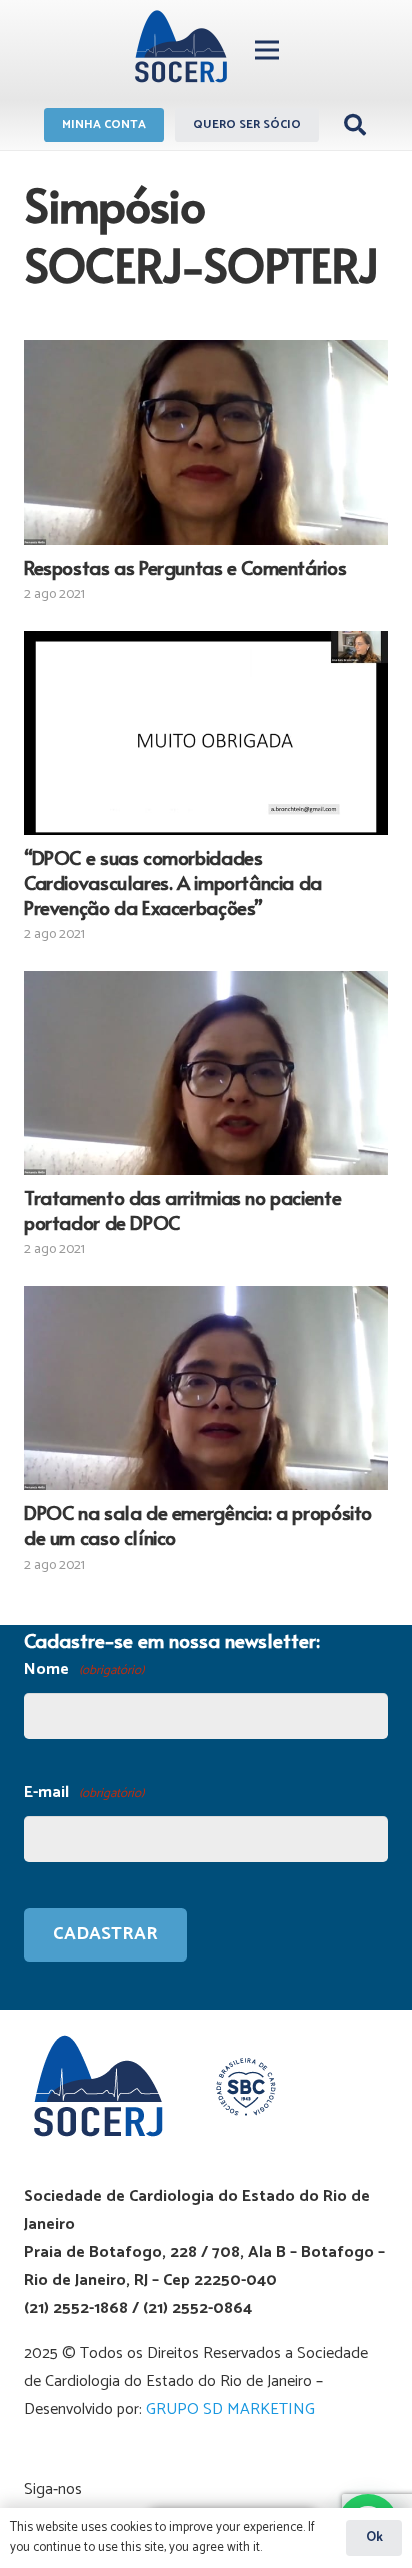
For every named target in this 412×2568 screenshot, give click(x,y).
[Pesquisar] (355, 125)
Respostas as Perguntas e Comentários (185, 567)
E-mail (84, 1792)
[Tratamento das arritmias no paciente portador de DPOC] (206, 1073)
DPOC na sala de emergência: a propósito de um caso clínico (198, 1524)
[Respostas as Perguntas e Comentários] (206, 442)
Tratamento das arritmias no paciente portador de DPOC (182, 1209)
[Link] (181, 50)
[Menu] (267, 50)
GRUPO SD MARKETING (230, 2409)
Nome (84, 1669)
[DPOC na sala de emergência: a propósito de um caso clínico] (206, 1388)
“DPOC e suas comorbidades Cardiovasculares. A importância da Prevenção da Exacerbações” (173, 882)
